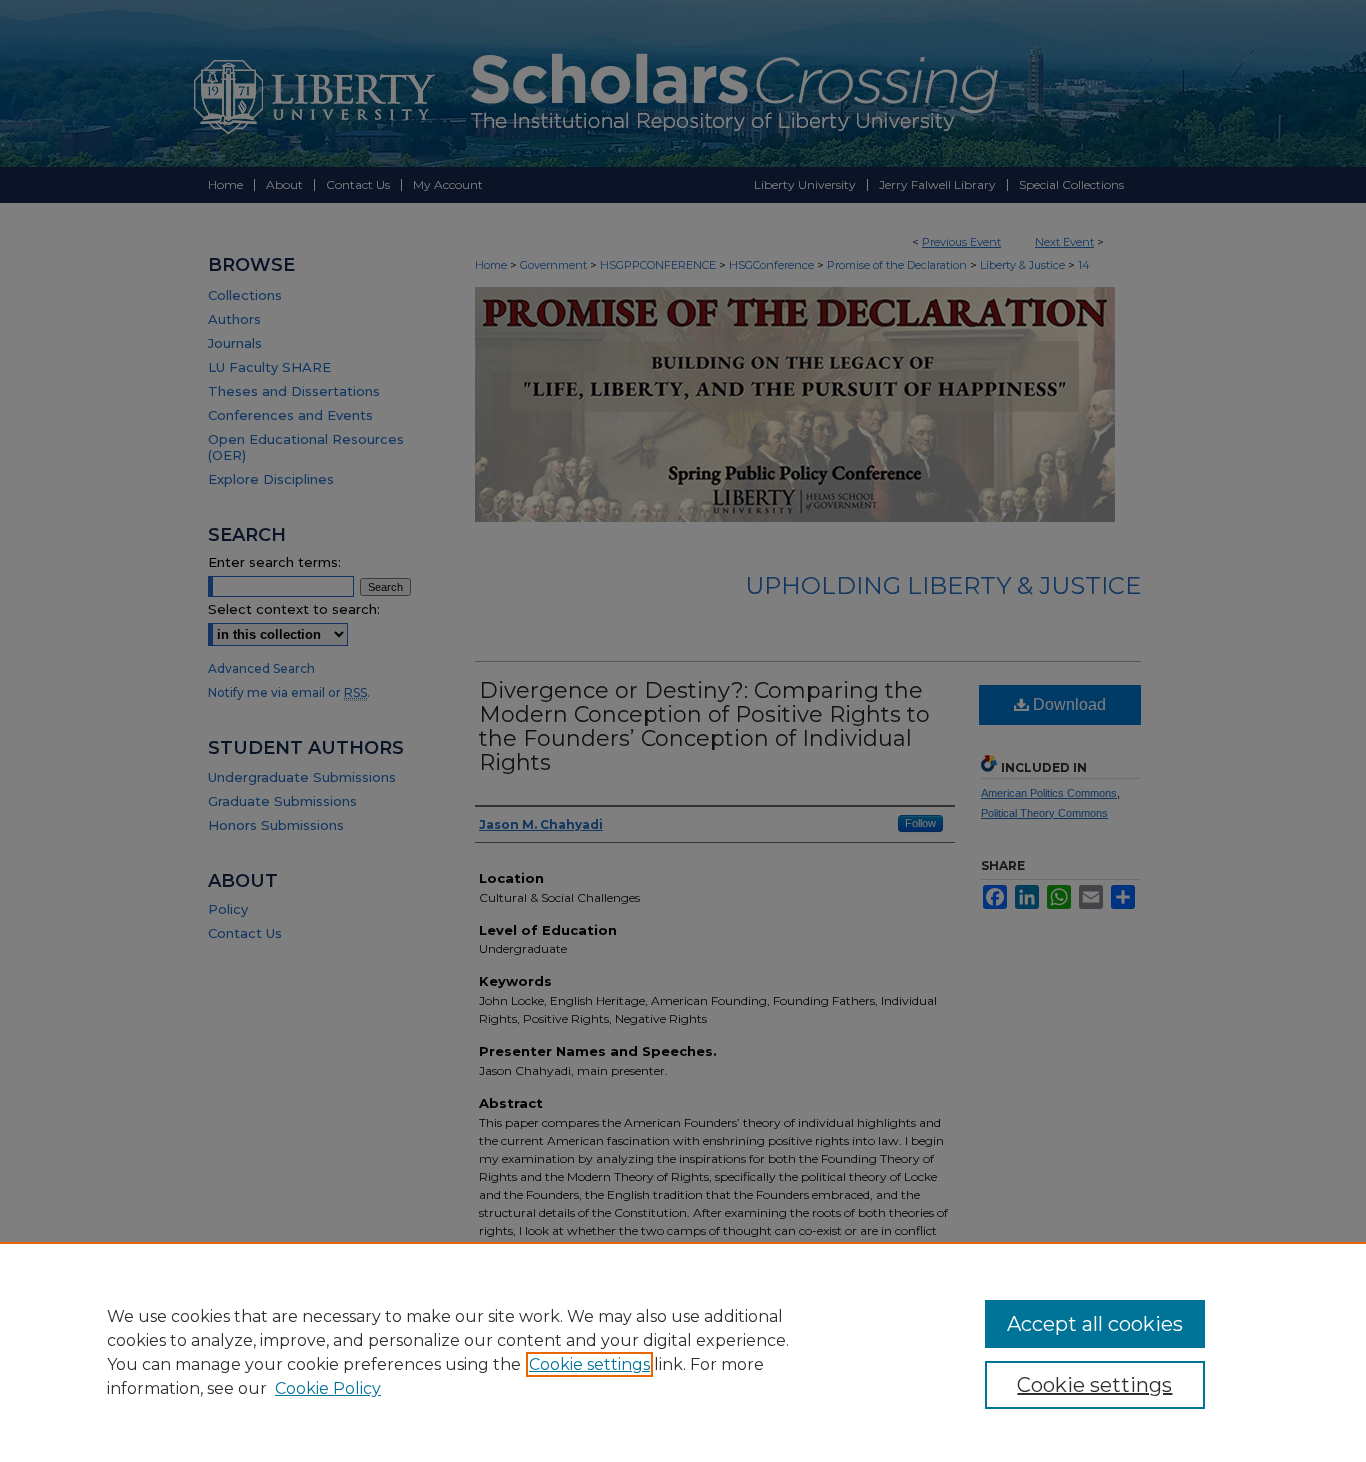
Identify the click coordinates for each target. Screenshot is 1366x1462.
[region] (683, 1352)
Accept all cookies (1095, 1324)
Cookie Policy (328, 1388)
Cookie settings (589, 1364)
